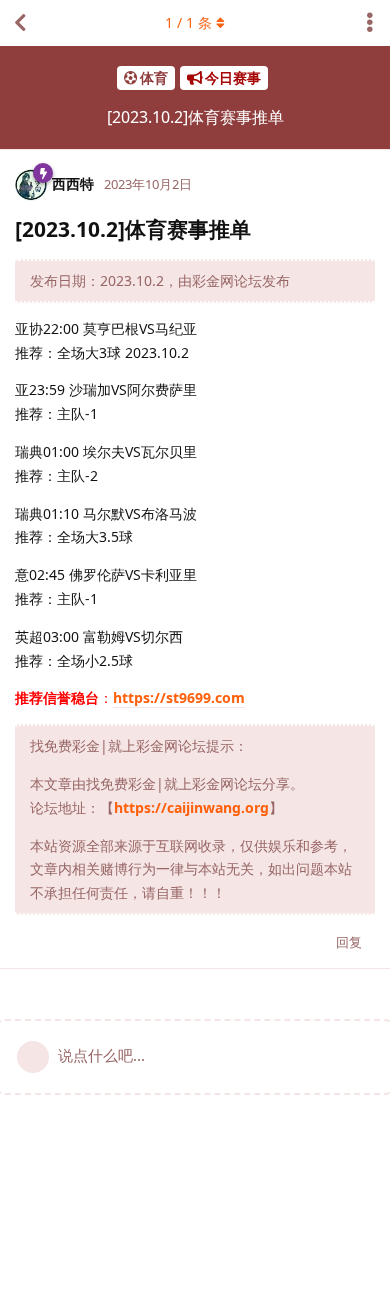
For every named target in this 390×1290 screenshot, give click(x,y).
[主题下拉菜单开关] (370, 23)
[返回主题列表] (20, 23)
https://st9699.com (179, 697)
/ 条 (188, 22)
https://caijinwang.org (191, 807)
